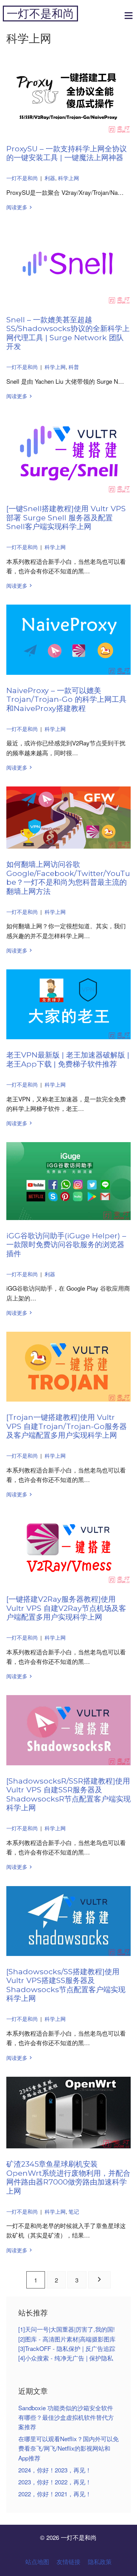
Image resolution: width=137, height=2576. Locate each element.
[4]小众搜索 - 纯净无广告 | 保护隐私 (66, 2358)
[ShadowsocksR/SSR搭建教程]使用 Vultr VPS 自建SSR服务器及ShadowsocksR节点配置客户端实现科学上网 (68, 1794)
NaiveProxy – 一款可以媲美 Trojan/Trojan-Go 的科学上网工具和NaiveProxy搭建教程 (66, 699)
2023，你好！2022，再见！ (55, 2482)
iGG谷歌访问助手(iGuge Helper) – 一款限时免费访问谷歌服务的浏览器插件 (66, 1244)
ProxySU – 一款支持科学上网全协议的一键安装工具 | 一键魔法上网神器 (67, 153)
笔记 (74, 2211)
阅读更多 (17, 207)
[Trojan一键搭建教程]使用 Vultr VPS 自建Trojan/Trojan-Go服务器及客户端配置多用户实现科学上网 (67, 1426)
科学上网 (68, 178)
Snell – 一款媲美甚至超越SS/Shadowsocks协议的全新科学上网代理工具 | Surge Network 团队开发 (68, 333)
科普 (74, 367)
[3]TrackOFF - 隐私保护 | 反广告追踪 (67, 2348)
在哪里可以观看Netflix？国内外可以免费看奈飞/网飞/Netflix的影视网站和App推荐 (68, 2448)
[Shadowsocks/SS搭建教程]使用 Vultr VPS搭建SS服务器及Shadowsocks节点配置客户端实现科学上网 (66, 1985)
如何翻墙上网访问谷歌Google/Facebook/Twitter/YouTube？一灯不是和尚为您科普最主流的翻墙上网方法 (68, 878)
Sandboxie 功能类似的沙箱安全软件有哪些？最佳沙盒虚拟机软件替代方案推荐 (66, 2417)
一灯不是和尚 (40, 14)
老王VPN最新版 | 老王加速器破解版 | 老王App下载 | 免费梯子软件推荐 (68, 1059)
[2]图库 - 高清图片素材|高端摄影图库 (67, 2339)
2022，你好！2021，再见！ (55, 2494)
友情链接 (68, 2561)
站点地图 (37, 2561)
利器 (50, 178)
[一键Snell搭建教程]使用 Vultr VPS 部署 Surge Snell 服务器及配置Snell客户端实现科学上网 (66, 517)
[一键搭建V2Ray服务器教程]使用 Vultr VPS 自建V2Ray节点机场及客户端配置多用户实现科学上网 (66, 1608)
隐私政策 (100, 2561)
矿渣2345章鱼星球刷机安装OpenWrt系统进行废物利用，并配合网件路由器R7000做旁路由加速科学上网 (68, 2177)
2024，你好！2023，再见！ (55, 2470)
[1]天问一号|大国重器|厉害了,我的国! (67, 2329)
